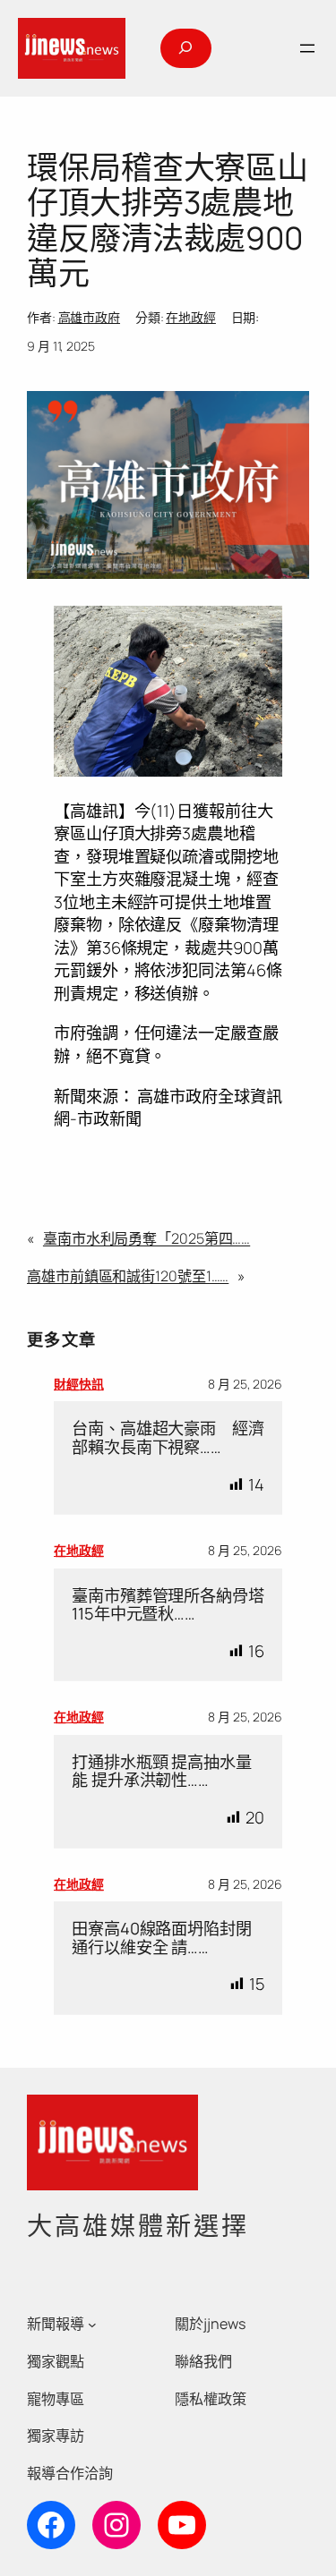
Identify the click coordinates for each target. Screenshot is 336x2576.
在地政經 (191, 317)
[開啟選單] (307, 48)
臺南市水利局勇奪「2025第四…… (146, 1238)
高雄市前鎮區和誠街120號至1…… (128, 1276)
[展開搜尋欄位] (185, 48)
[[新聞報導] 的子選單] (92, 2325)
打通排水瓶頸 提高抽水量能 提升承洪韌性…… (162, 1771)
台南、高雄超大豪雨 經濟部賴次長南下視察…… (168, 1437)
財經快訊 (79, 1384)
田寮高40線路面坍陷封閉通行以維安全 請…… (162, 1938)
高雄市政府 (90, 317)
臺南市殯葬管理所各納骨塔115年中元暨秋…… (168, 1605)
